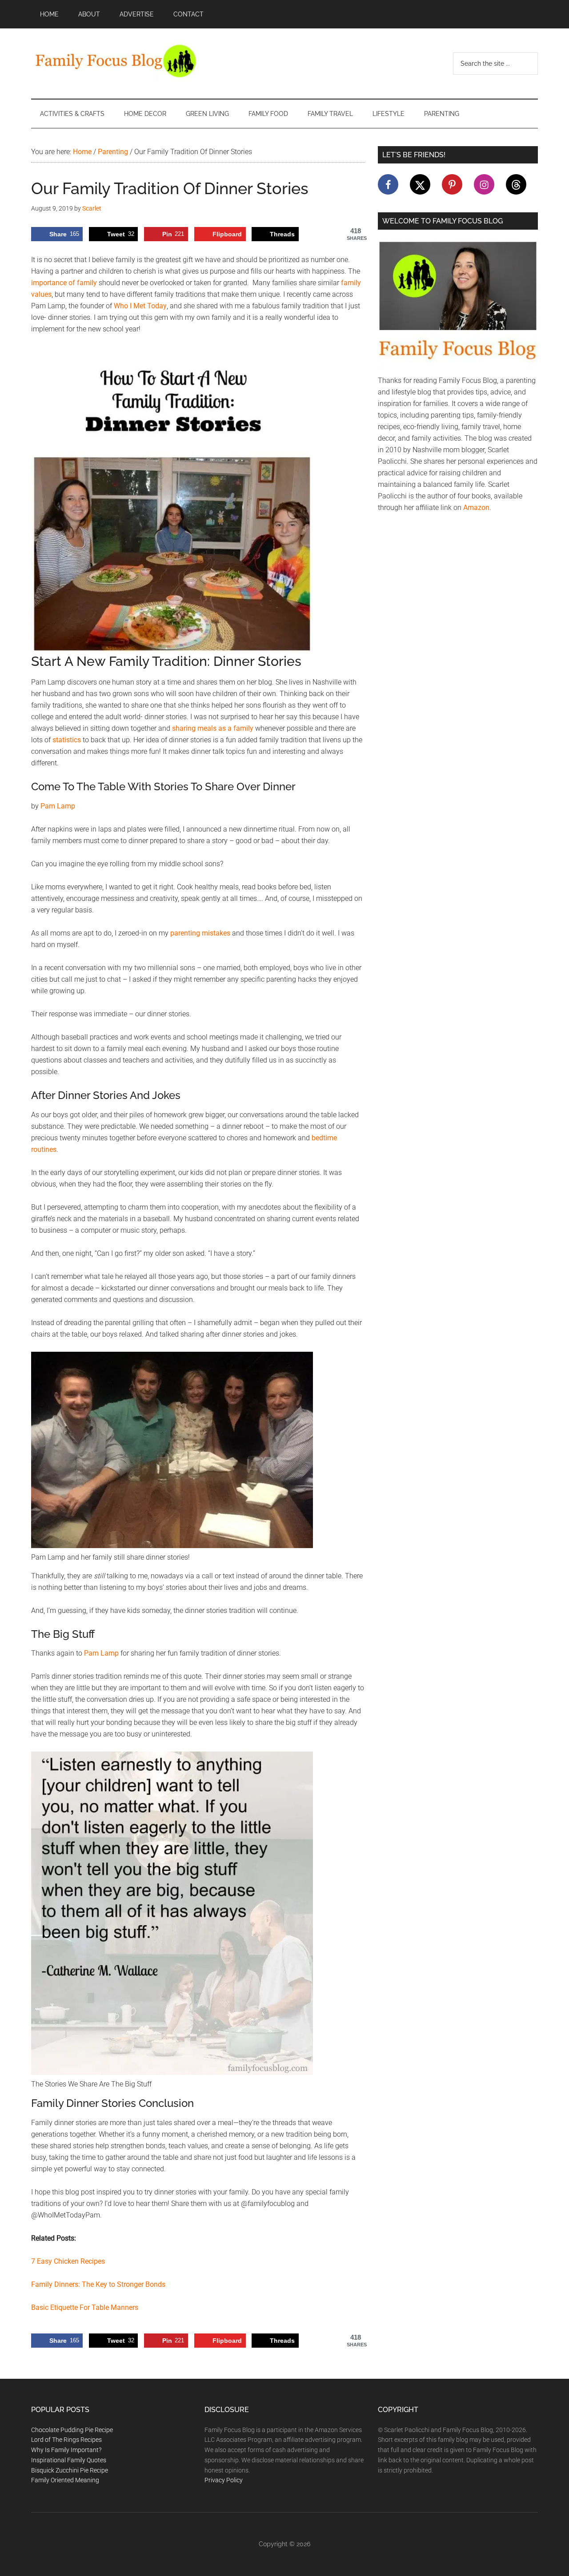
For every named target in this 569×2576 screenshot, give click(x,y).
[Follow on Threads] (516, 184)
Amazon (476, 508)
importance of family (64, 283)
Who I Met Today (140, 306)
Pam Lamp (58, 806)
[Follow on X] (420, 184)
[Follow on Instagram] (484, 184)
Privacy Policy (224, 2480)
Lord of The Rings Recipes (66, 2440)
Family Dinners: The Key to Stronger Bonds (98, 2284)
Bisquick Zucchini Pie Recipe (70, 2470)
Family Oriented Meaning (65, 2480)
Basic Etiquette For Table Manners (85, 2307)
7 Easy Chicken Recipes (68, 2261)
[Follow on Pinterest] (452, 184)
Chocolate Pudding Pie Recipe (72, 2430)
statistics (67, 740)
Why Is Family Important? (66, 2450)
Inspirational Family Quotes (69, 2460)
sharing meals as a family (213, 728)
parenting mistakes (200, 933)
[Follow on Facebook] (388, 184)
